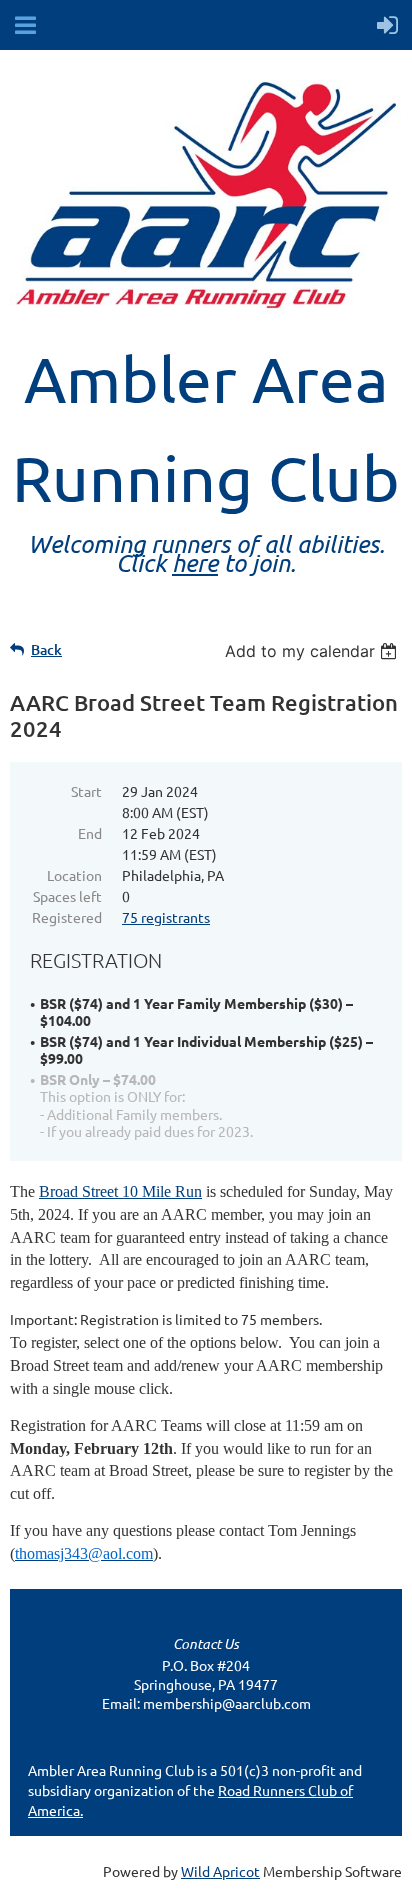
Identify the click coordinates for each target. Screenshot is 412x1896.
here (195, 562)
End (90, 833)
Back (46, 649)
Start (86, 791)
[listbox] (313, 651)
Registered (67, 917)
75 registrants (166, 917)
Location (74, 875)
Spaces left (67, 896)
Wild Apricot (220, 1871)
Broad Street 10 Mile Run (120, 1191)
